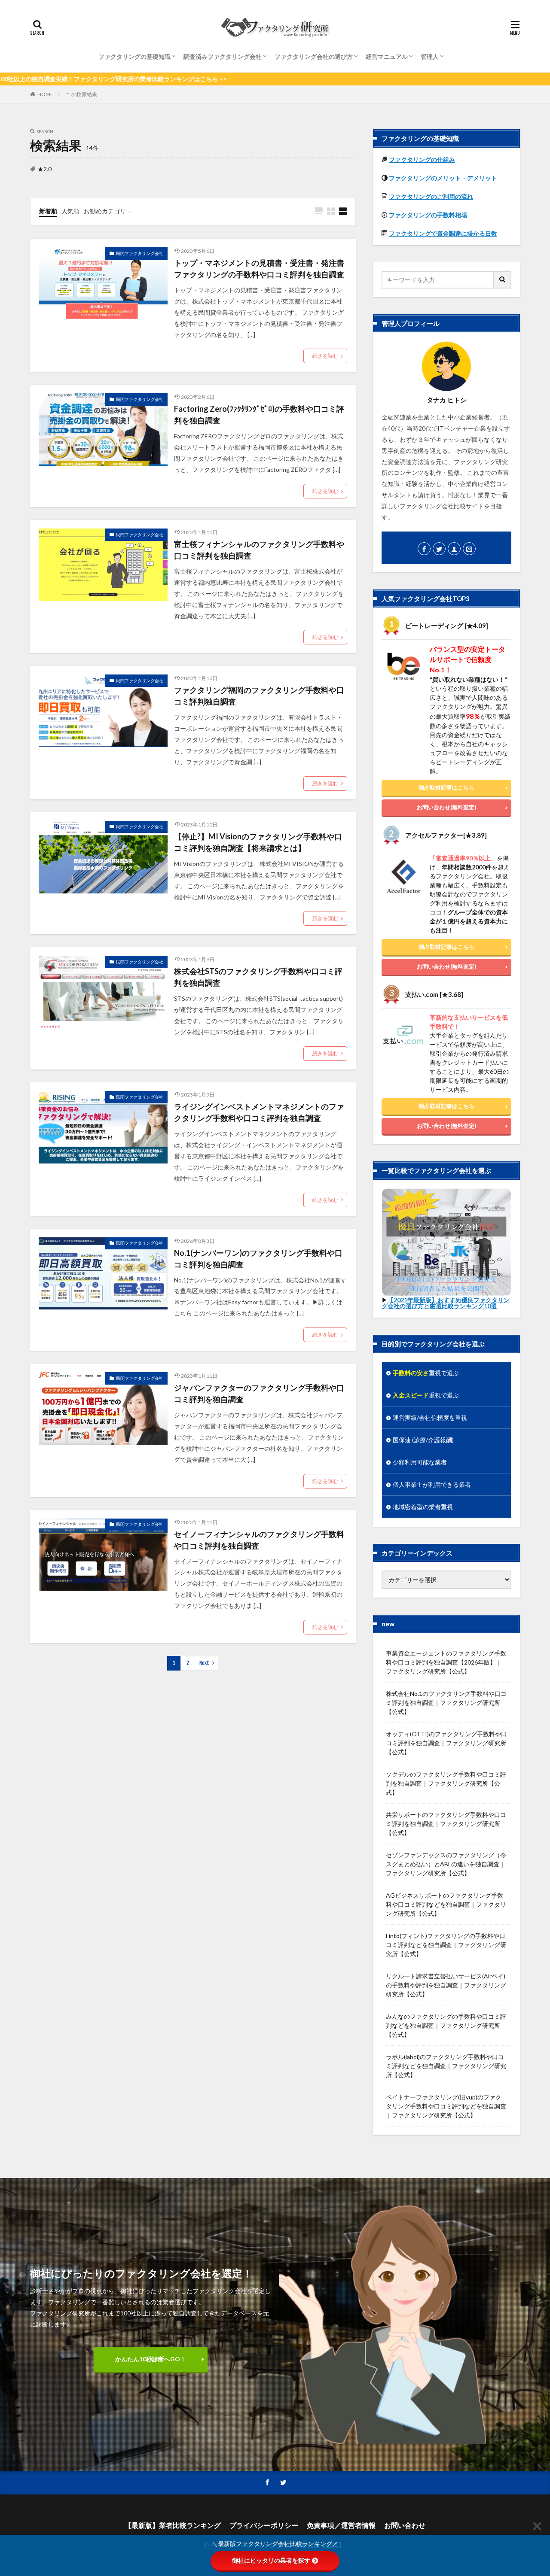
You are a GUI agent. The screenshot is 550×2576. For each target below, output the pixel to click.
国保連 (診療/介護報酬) (423, 1440)
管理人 (430, 56)
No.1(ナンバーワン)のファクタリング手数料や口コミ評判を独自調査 (258, 1259)
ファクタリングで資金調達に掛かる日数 (443, 233)
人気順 (70, 211)
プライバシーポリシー (264, 2525)
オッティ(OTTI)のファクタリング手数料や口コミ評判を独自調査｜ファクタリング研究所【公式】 (446, 1743)
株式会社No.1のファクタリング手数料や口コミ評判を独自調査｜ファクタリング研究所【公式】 (446, 1703)
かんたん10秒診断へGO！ (151, 2359)
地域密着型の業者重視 (423, 1507)
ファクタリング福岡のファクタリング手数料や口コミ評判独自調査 (259, 696)
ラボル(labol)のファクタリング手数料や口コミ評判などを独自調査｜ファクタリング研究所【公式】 (446, 2066)
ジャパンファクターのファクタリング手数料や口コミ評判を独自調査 (259, 1393)
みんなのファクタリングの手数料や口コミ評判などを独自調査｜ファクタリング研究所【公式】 (446, 2025)
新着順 (48, 211)
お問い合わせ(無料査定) (446, 807)
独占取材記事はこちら (446, 787)
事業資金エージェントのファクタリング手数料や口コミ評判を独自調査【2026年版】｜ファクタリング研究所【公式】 (446, 1662)
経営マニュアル (387, 56)
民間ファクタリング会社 (140, 253)
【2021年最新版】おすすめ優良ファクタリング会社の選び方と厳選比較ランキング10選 (446, 1303)
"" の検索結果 (82, 94)
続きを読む (325, 356)
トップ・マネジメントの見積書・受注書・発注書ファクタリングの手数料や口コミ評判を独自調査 (259, 269)
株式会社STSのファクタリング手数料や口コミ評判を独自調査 (258, 977)
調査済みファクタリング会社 (223, 56)
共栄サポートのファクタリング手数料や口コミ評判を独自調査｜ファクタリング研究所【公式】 (446, 1824)
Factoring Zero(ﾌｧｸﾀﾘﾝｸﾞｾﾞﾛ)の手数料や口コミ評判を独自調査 (259, 415)
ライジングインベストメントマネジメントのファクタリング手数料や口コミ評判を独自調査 (259, 1112)
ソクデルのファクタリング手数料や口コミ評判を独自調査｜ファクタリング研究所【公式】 (446, 1783)
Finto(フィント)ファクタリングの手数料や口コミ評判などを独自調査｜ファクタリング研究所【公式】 (446, 1945)
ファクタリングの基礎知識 (134, 56)
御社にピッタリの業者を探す (271, 2561)
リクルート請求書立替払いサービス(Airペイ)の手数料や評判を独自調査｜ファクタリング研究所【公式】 (446, 1985)
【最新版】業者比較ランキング (173, 2525)
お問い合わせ (405, 2525)
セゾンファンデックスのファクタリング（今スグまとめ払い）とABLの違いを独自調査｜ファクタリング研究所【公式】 (446, 1864)
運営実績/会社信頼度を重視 (430, 1417)
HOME (45, 94)
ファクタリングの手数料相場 (428, 215)
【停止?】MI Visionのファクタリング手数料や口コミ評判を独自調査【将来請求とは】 (258, 842)
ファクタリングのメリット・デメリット (443, 178)
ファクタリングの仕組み (422, 159)
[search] (503, 280)
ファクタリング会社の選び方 (314, 56)
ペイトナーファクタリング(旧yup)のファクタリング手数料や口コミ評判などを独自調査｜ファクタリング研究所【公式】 (446, 2106)
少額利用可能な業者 (420, 1462)
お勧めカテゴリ (105, 211)
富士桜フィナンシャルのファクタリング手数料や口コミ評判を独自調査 (259, 550)
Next (204, 1663)
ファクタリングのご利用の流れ (431, 196)
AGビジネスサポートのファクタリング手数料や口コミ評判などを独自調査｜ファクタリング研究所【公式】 (446, 1904)
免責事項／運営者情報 (341, 2525)
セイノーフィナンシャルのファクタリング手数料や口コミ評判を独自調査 (259, 1540)
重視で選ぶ (426, 1373)
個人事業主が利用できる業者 (432, 1484)
